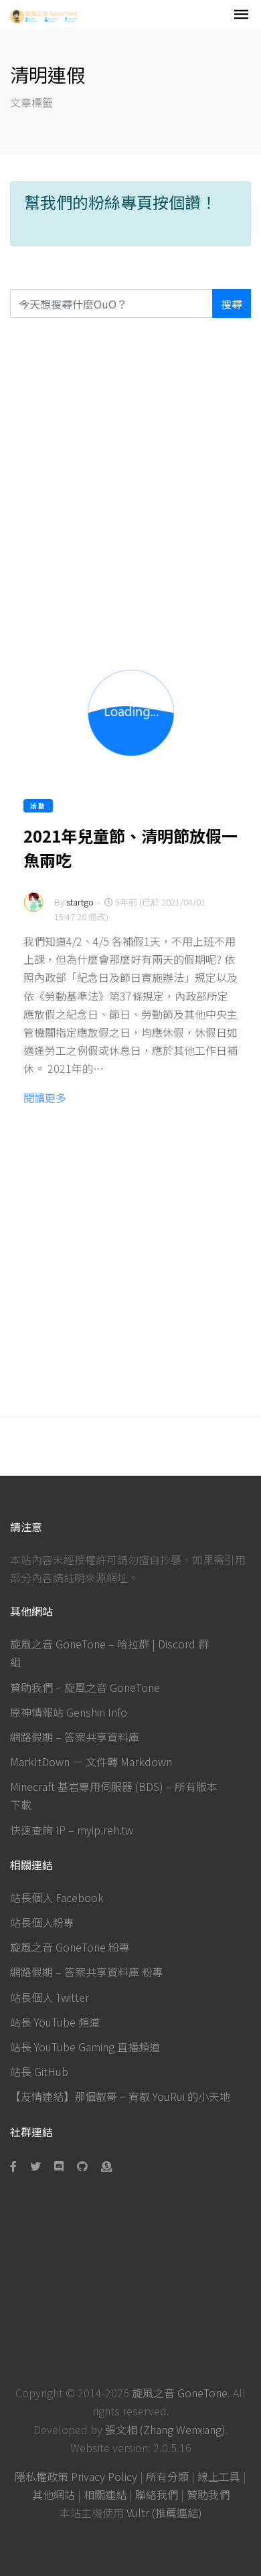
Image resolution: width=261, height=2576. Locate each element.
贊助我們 (208, 2494)
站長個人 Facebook (57, 1897)
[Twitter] (35, 2166)
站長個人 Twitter (50, 1997)
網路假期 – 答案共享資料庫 (75, 1737)
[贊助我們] (106, 2166)
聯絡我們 (157, 2494)
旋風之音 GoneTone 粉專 (70, 1947)
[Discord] (59, 2166)
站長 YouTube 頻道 (55, 2022)
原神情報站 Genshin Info (69, 1712)
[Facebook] (16, 2166)
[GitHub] (82, 2166)
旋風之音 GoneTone (180, 2393)
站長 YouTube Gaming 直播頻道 (85, 2047)
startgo (80, 902)
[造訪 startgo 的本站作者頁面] (33, 911)
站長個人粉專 (42, 1922)
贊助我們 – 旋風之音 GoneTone (85, 1687)
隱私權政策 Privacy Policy (76, 2476)
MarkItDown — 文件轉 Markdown (91, 1762)
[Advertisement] (130, 481)
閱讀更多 (45, 1098)
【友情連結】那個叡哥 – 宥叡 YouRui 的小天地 (120, 2096)
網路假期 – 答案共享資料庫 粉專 (87, 1972)
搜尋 (232, 304)
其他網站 (54, 2494)
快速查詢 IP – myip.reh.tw (72, 1830)
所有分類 (167, 2476)
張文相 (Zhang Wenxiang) (165, 2429)
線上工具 (219, 2476)
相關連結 (105, 2494)
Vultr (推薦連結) (164, 2512)
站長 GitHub (39, 2071)
